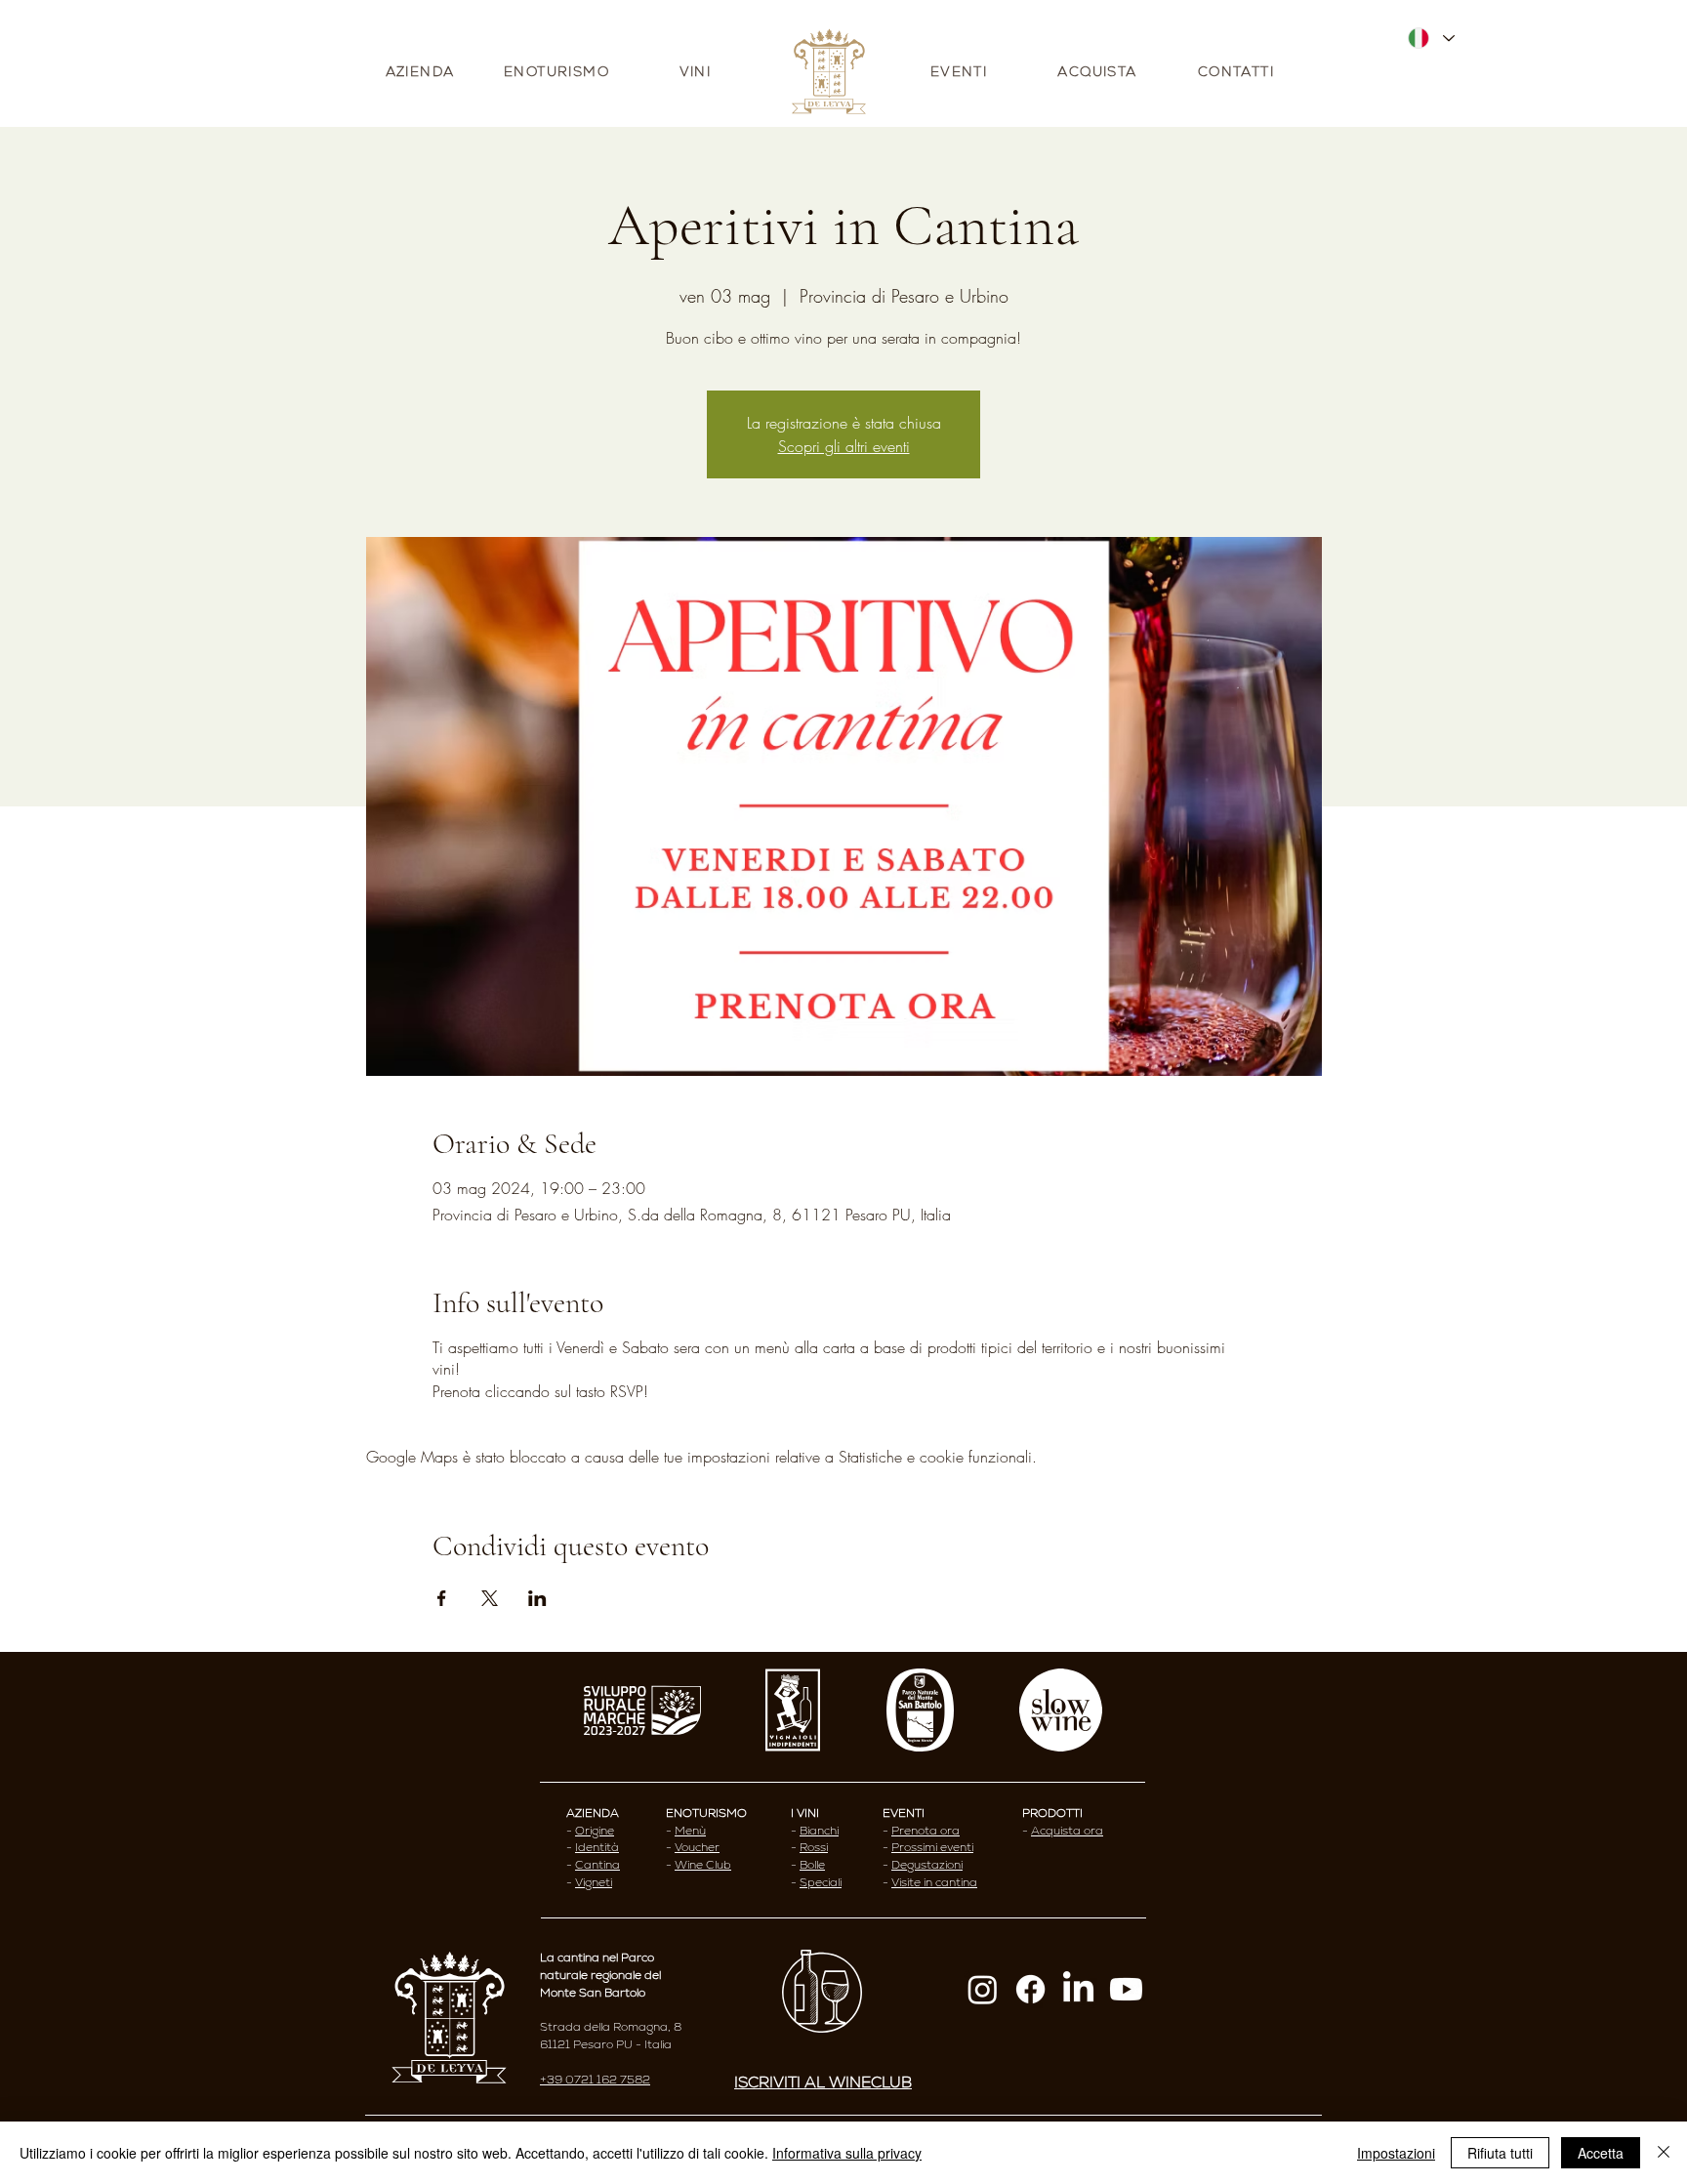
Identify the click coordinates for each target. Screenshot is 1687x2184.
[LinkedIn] (1078, 1989)
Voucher (697, 1847)
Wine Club (703, 1865)
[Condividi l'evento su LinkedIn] (537, 1598)
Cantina (597, 1865)
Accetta (1601, 2153)
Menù (690, 1831)
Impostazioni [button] (1396, 2153)
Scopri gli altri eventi (844, 446)
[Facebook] (1030, 1989)
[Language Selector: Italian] (1430, 38)
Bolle (812, 1865)
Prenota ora (926, 1831)
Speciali (821, 1882)
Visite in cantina (934, 1882)
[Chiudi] (1664, 2153)
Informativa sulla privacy (847, 2153)
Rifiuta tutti (1500, 2153)
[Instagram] (983, 1989)
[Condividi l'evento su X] (490, 1598)
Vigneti (594, 1882)
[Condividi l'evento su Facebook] (442, 1598)
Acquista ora (1067, 1831)
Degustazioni (927, 1865)
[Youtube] (1126, 1989)
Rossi (814, 1847)
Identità (597, 1847)
